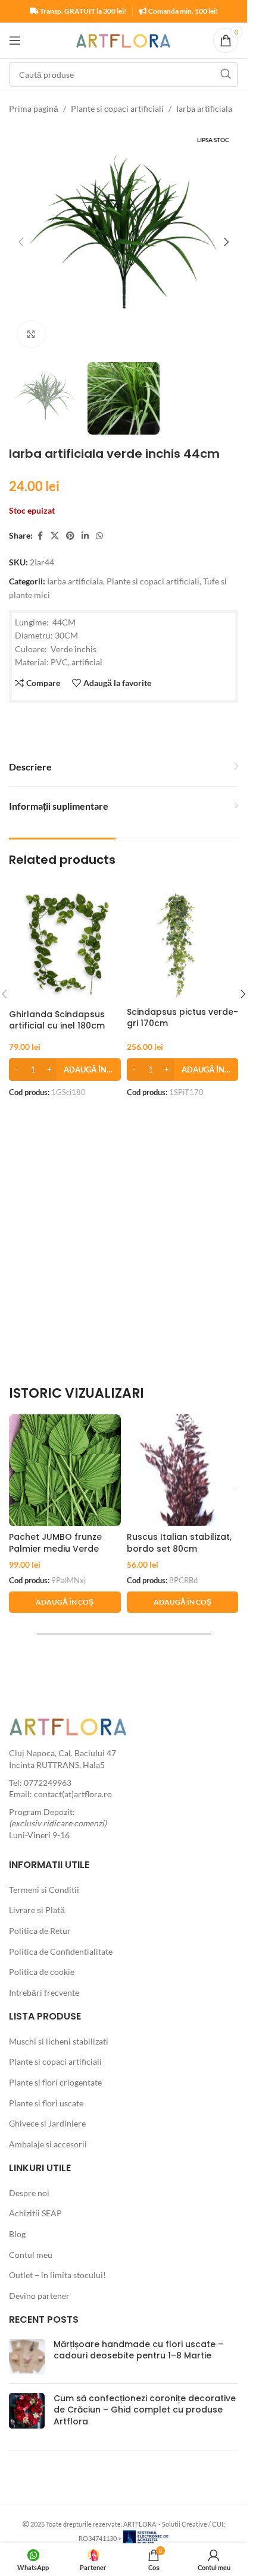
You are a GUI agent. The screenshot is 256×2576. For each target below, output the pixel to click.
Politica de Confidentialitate (61, 1951)
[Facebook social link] (40, 536)
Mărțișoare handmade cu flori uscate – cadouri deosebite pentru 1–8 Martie (138, 2350)
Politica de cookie (42, 1972)
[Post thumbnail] (27, 2357)
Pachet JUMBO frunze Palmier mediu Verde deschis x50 (55, 1548)
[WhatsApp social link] (99, 536)
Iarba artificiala (204, 108)
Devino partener (39, 2296)
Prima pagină (34, 108)
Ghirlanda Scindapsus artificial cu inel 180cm (57, 1020)
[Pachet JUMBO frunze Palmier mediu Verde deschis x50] (65, 1470)
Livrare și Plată (37, 1910)
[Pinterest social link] (70, 536)
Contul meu (31, 2255)
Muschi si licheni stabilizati (59, 2041)
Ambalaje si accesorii (48, 2144)
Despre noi (29, 2193)
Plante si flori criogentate (55, 2082)
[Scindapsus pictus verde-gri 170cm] (183, 946)
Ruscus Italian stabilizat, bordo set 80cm (179, 1543)
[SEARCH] (226, 74)
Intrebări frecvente (44, 1992)
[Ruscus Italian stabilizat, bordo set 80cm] (183, 1470)
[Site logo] (124, 40)
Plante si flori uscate (46, 2103)
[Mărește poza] (31, 334)
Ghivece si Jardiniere (47, 2123)
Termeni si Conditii (44, 1890)
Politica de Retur (40, 1931)
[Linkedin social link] (85, 536)
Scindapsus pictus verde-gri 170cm (182, 1018)
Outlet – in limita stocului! (57, 2275)
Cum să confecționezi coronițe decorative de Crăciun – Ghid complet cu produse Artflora (145, 2410)
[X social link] (55, 536)
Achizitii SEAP (35, 2213)
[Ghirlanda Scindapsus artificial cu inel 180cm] (65, 948)
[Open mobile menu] (15, 40)
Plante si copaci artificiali (117, 108)
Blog (17, 2234)
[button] (21, 242)
